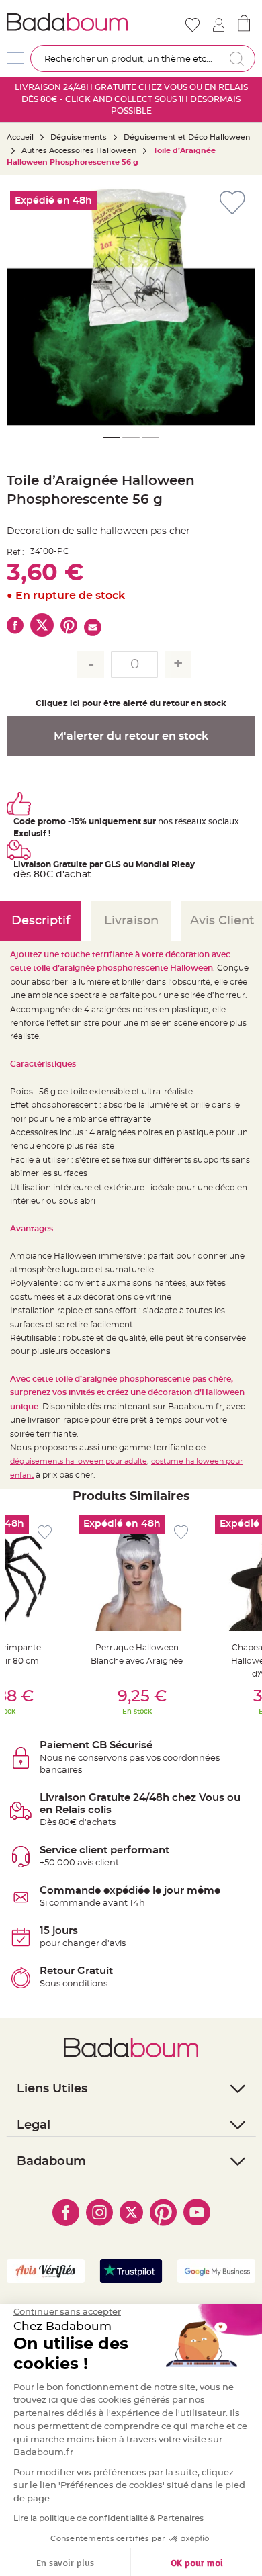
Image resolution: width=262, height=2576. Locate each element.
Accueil (20, 137)
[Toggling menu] (15, 58)
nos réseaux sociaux (199, 821)
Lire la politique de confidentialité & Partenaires (108, 2518)
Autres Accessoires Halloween (79, 151)
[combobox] (143, 58)
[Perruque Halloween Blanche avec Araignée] (137, 1573)
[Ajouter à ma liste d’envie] (45, 1533)
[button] (24, 306)
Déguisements (79, 137)
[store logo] (68, 22)
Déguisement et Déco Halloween (187, 137)
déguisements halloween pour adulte (79, 1461)
